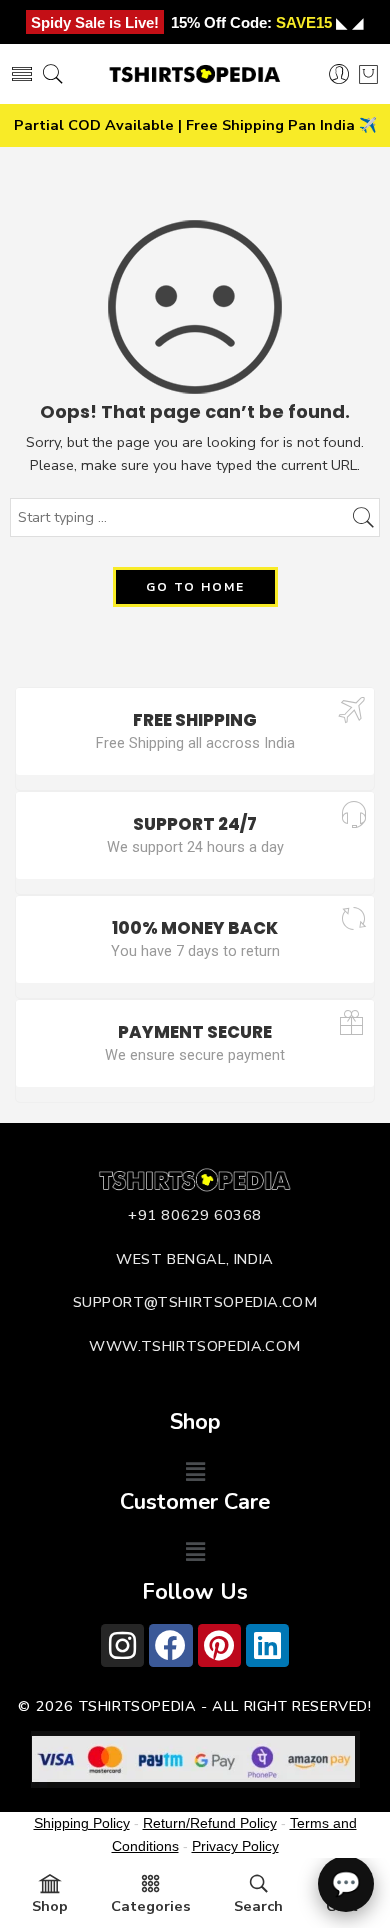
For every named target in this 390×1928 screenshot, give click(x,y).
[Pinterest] (219, 1645)
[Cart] (368, 74)
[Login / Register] (339, 74)
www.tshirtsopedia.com (195, 1346)
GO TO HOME (195, 587)
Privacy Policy (235, 1846)
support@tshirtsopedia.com (195, 1302)
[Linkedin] (267, 1645)
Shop (50, 1906)
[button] (195, 1472)
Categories (151, 1906)
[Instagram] (122, 1645)
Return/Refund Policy (210, 1823)
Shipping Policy (82, 1823)
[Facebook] (170, 1645)
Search (258, 1906)
